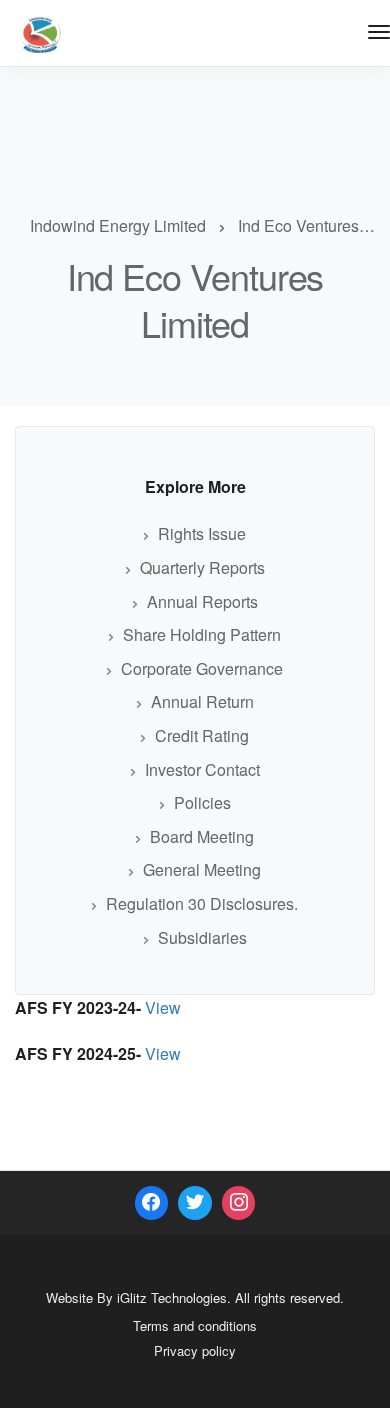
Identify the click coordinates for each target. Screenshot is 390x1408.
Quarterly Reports (202, 567)
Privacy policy (195, 1350)
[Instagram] (239, 1203)
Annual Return (202, 701)
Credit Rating (202, 735)
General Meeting (202, 869)
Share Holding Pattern (202, 634)
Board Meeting (202, 836)
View (163, 1007)
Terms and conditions (195, 1325)
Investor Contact (202, 769)
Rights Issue (202, 533)
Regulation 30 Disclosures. (202, 903)
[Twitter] (195, 1203)
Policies (202, 802)
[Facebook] (152, 1203)
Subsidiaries (202, 937)
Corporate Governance (202, 668)
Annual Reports (202, 601)
